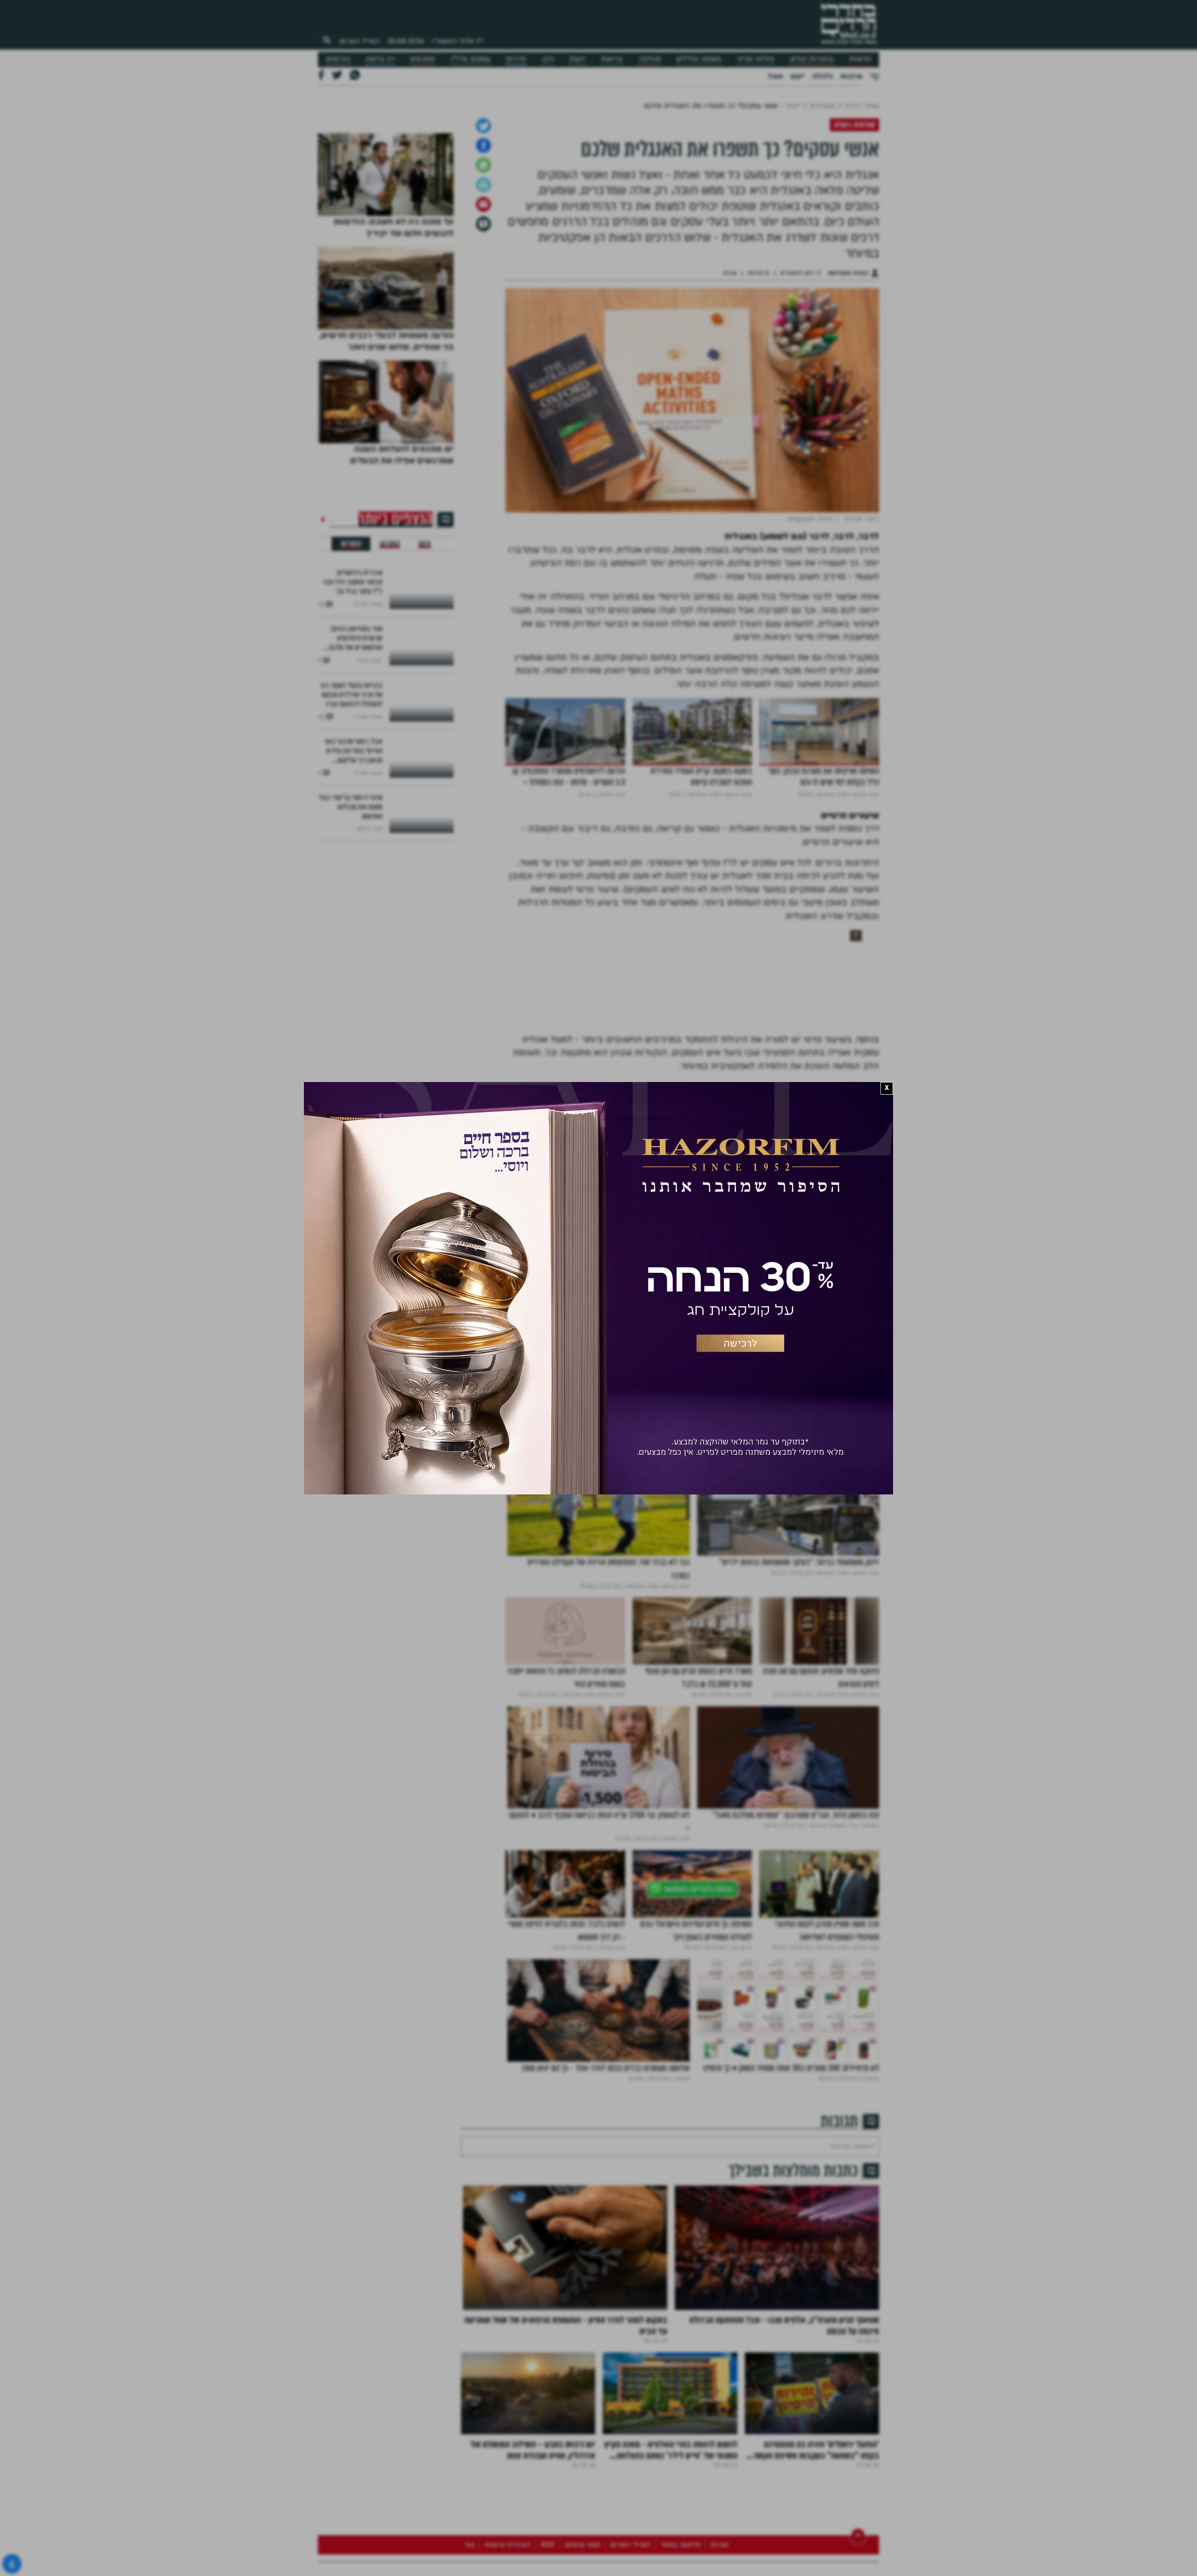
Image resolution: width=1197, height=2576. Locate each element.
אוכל (775, 76)
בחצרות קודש (812, 59)
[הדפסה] (483, 283)
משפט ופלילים (699, 59)
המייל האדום (360, 41)
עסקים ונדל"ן (471, 59)
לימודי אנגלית (855, 1407)
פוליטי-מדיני (756, 59)
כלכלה (822, 76)
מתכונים (422, 59)
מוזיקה (650, 59)
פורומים (338, 59)
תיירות (516, 59)
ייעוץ (797, 76)
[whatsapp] (483, 263)
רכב (548, 59)
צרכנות (851, 76)
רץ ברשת (380, 59)
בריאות (612, 59)
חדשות (860, 59)
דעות (577, 59)
